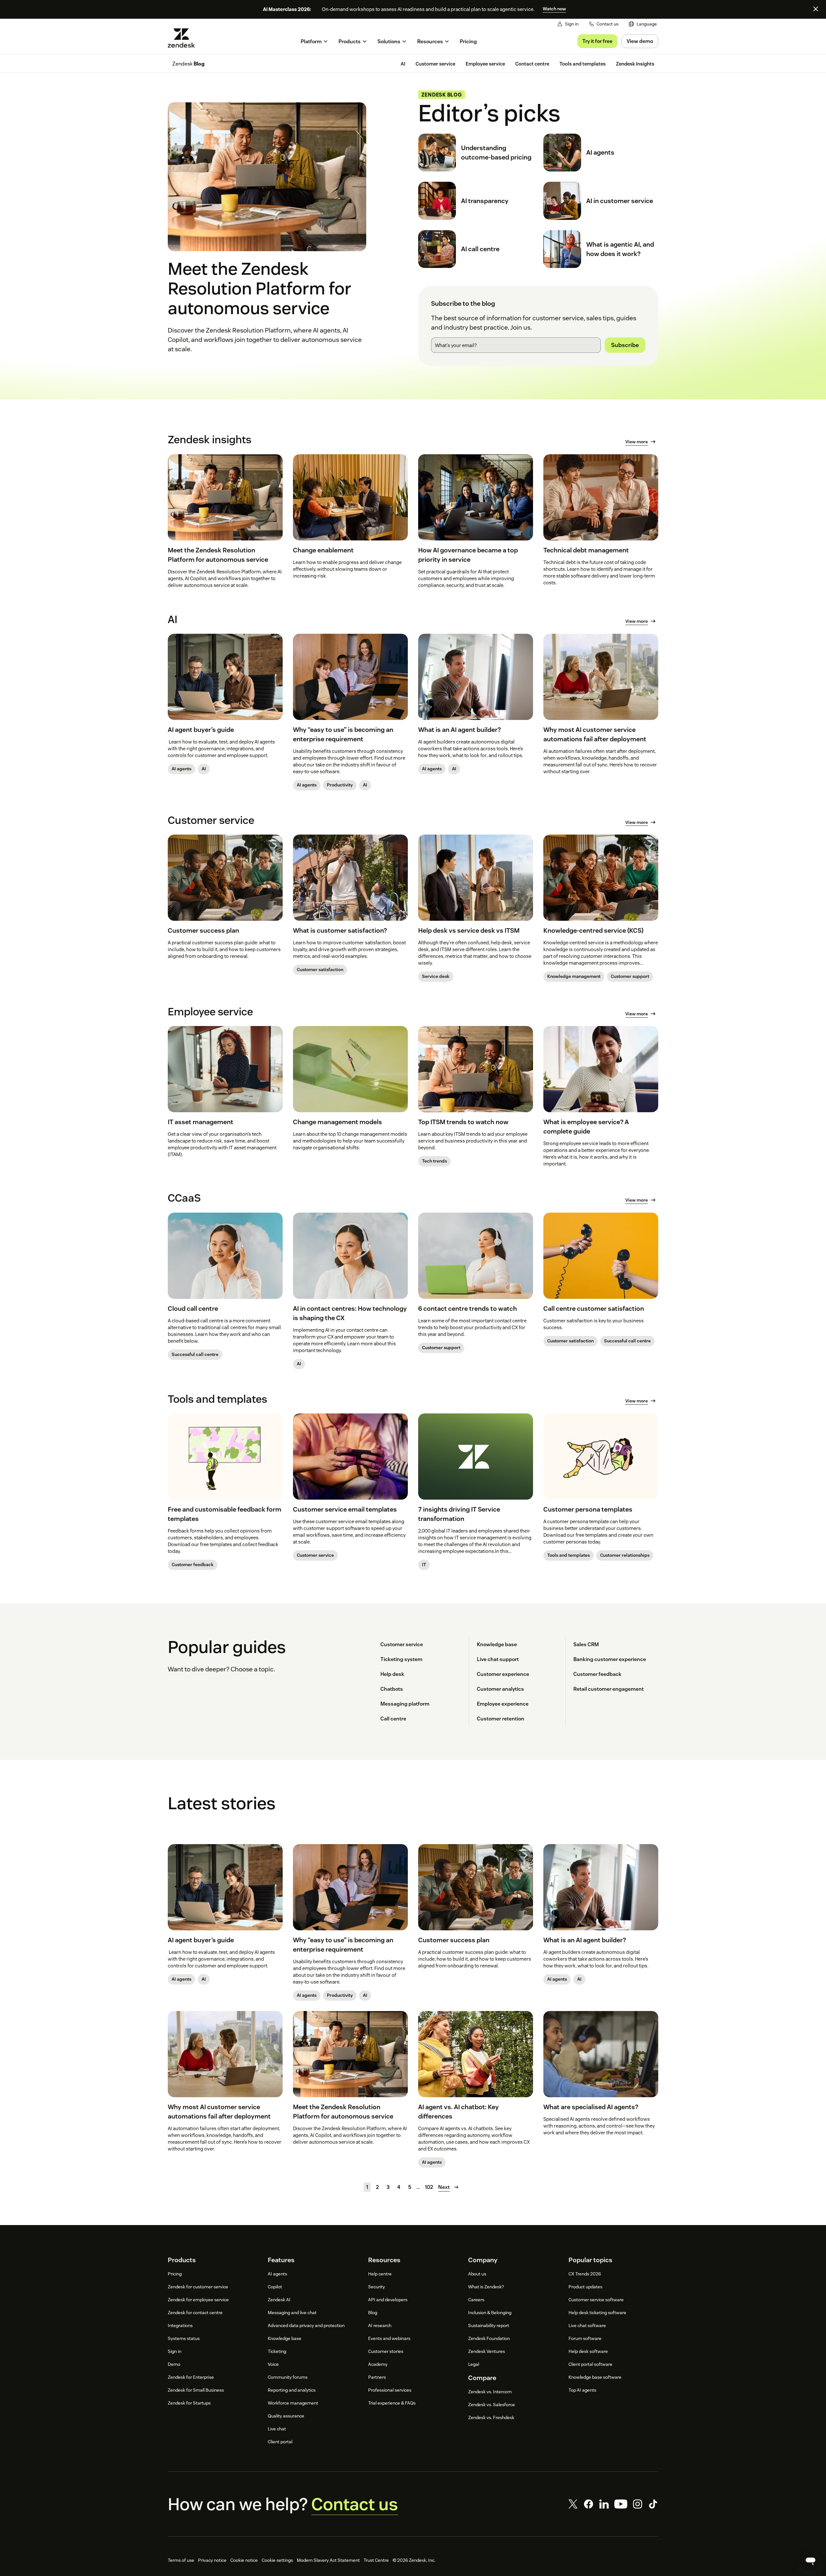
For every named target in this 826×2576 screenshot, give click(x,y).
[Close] (816, 9)
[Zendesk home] (184, 38)
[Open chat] (811, 2561)
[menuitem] (643, 24)
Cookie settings (277, 2560)
